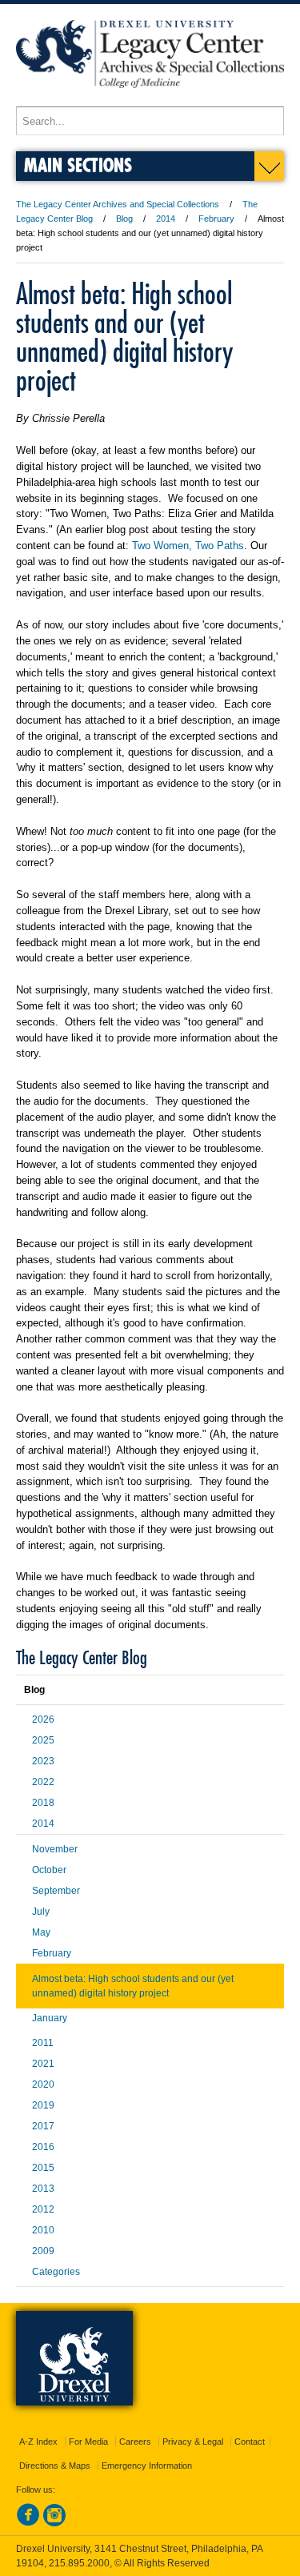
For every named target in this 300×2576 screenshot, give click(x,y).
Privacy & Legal (193, 2442)
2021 (43, 2064)
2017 (43, 2126)
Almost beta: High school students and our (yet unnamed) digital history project (133, 1986)
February (216, 219)
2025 (43, 1740)
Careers (135, 2442)
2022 (43, 1782)
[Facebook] (28, 2523)
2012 (43, 2209)
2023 (43, 1761)
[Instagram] (54, 2523)
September (56, 1891)
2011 (43, 2043)
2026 (43, 1719)
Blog (124, 219)
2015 (43, 2168)
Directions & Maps (55, 2466)
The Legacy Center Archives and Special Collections (118, 204)
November (55, 1849)
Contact (250, 2442)
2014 (166, 219)
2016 (43, 2147)
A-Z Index (38, 2442)
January (50, 2018)
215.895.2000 (79, 2563)
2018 (43, 1803)
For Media (88, 2442)
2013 (43, 2189)
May (41, 1932)
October (49, 1870)
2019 (43, 2105)
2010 (43, 2230)
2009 (43, 2251)
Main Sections (78, 165)
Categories (56, 2272)
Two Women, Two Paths (188, 546)
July (41, 1912)
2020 (43, 2084)
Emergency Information (147, 2466)
